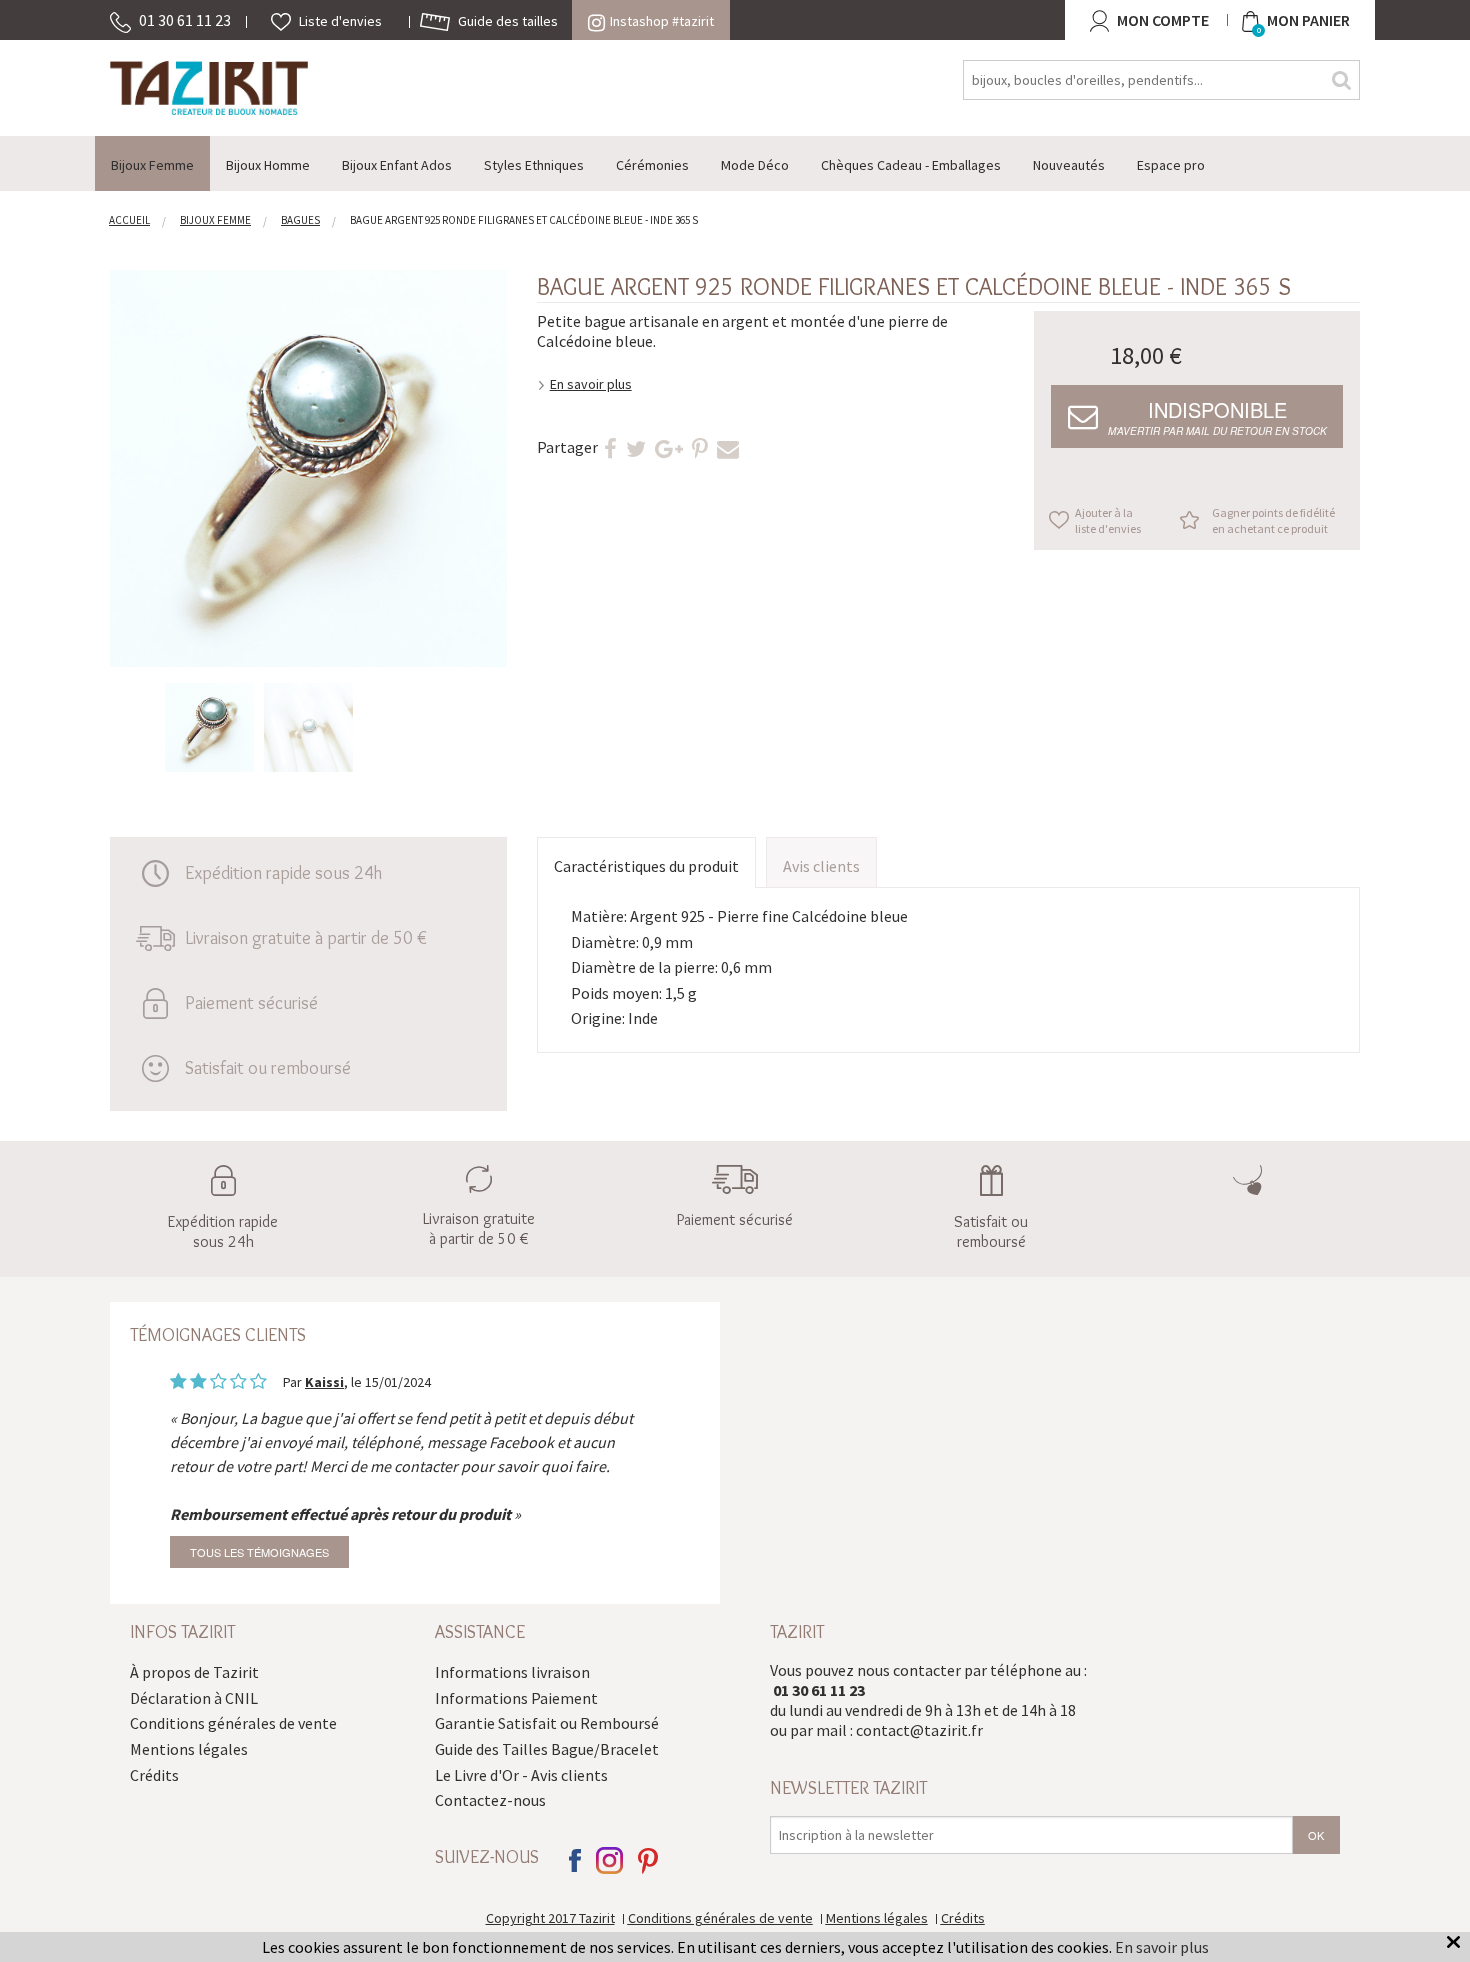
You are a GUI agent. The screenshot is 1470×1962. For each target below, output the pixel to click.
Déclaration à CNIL (194, 1698)
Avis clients (821, 866)
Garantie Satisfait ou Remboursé (547, 1723)
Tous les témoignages (259, 1552)
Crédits (154, 1775)
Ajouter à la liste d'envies (1108, 520)
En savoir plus (591, 384)
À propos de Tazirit (194, 1672)
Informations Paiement (516, 1698)
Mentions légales (189, 1749)
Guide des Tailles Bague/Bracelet (547, 1749)
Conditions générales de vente (233, 1723)
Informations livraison (512, 1672)
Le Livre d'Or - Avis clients (521, 1775)
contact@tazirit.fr (919, 1730)
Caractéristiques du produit (646, 866)
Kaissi (324, 1382)
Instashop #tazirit (662, 21)
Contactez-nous (490, 1800)
